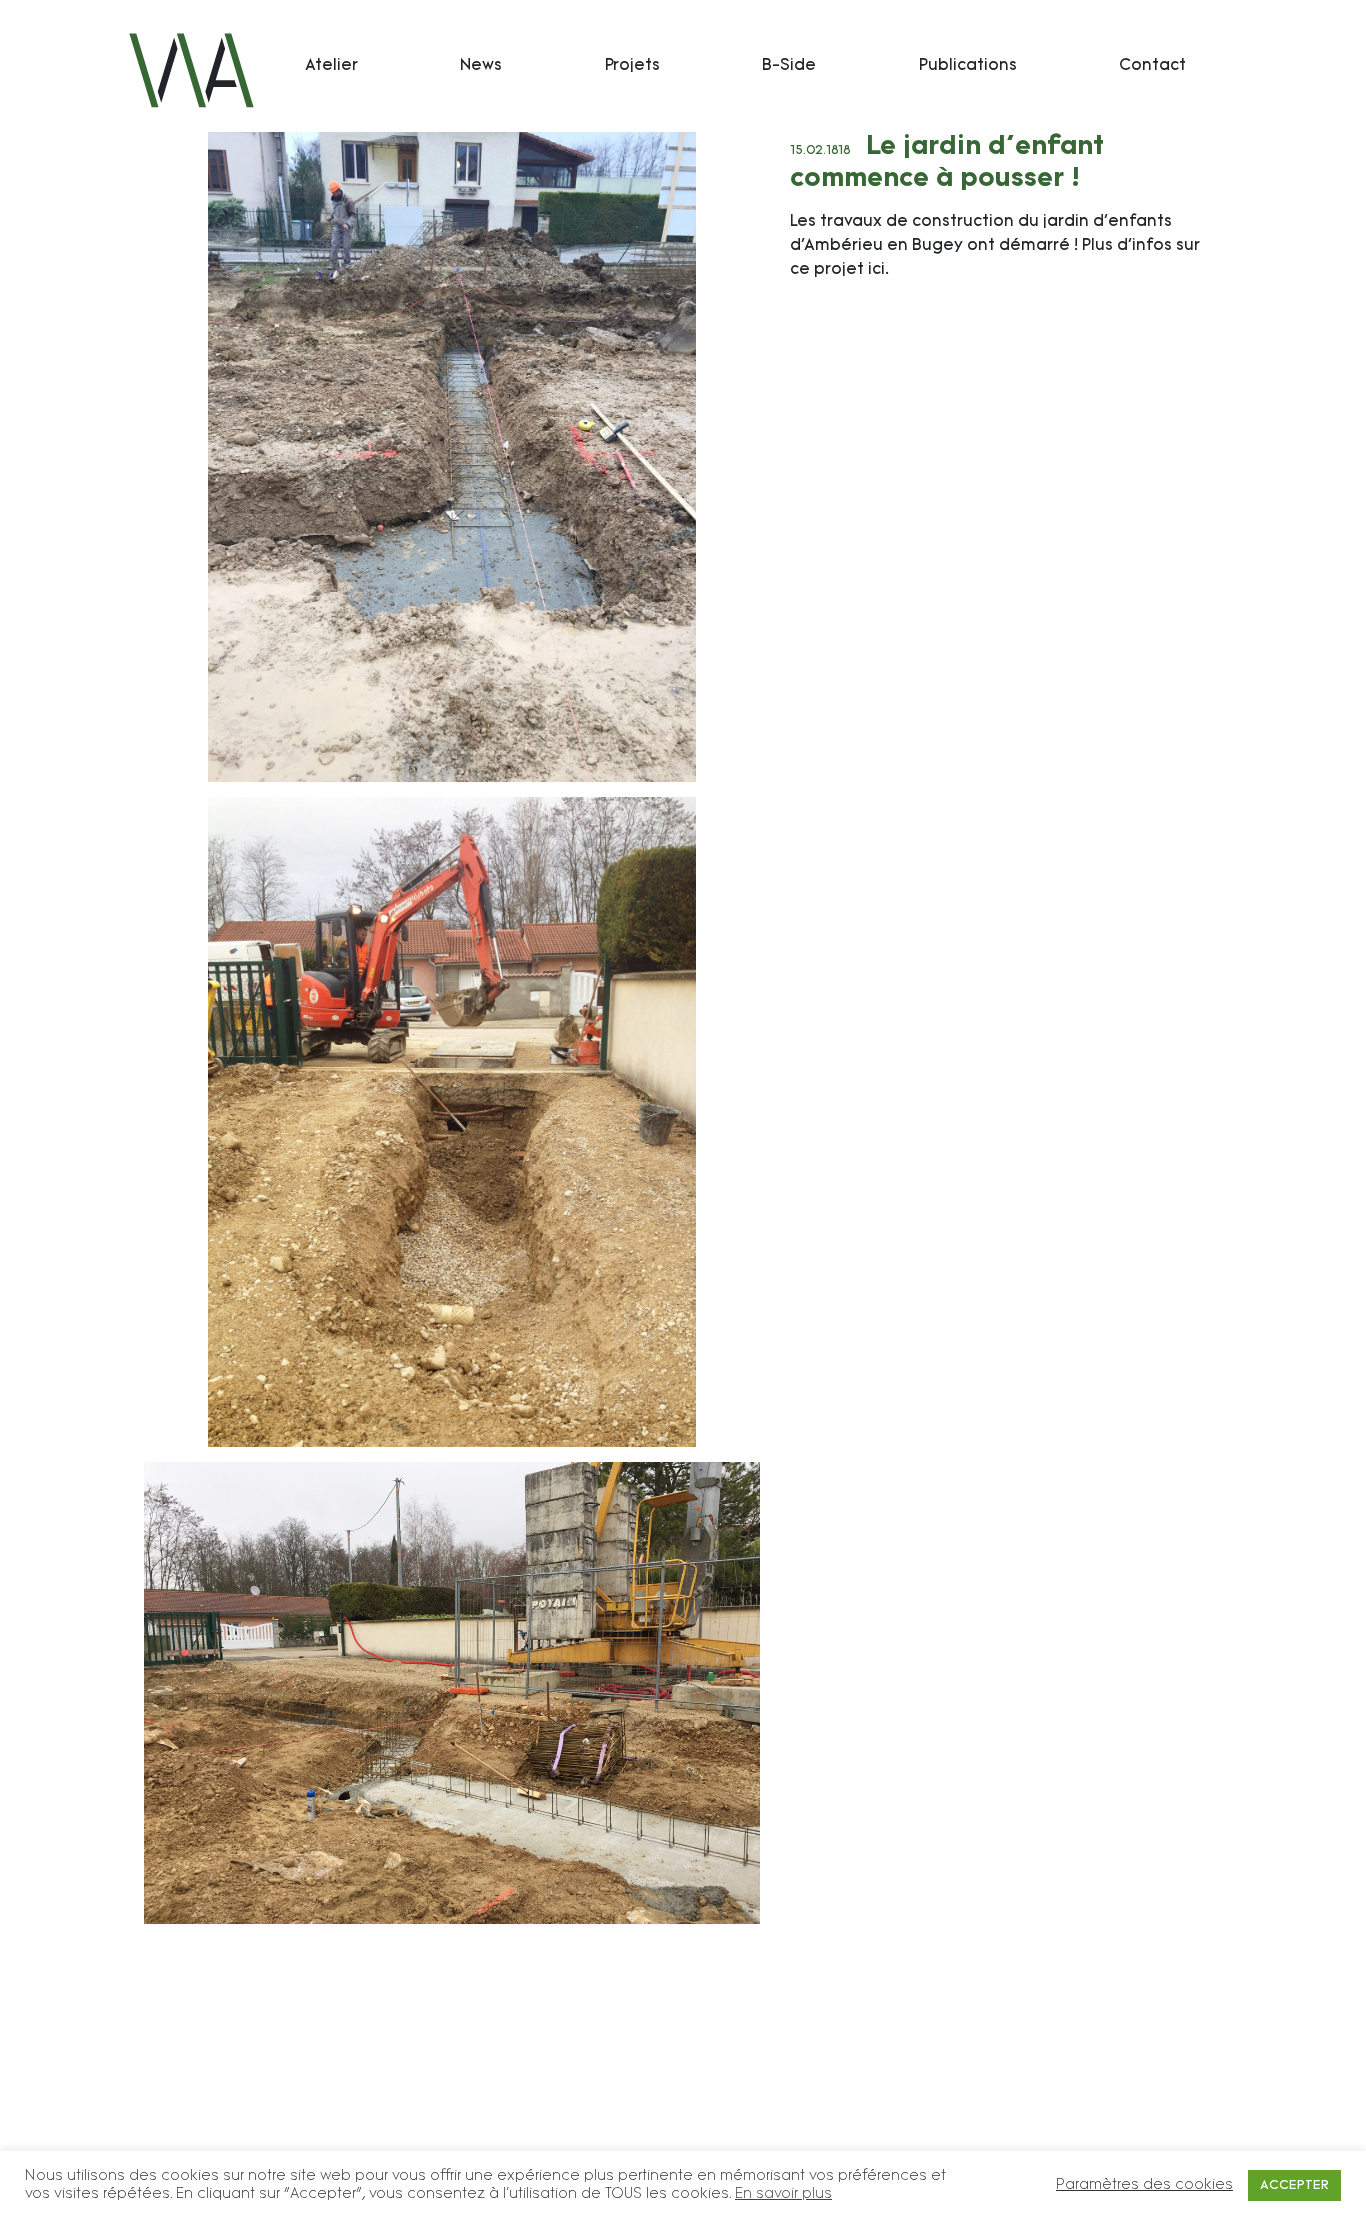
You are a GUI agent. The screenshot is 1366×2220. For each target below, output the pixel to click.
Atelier (331, 66)
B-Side (789, 66)
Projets (632, 66)
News (481, 66)
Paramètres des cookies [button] (1144, 2185)
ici (876, 270)
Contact (1152, 66)
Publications (968, 66)
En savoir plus (783, 2194)
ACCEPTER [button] (1294, 2185)
